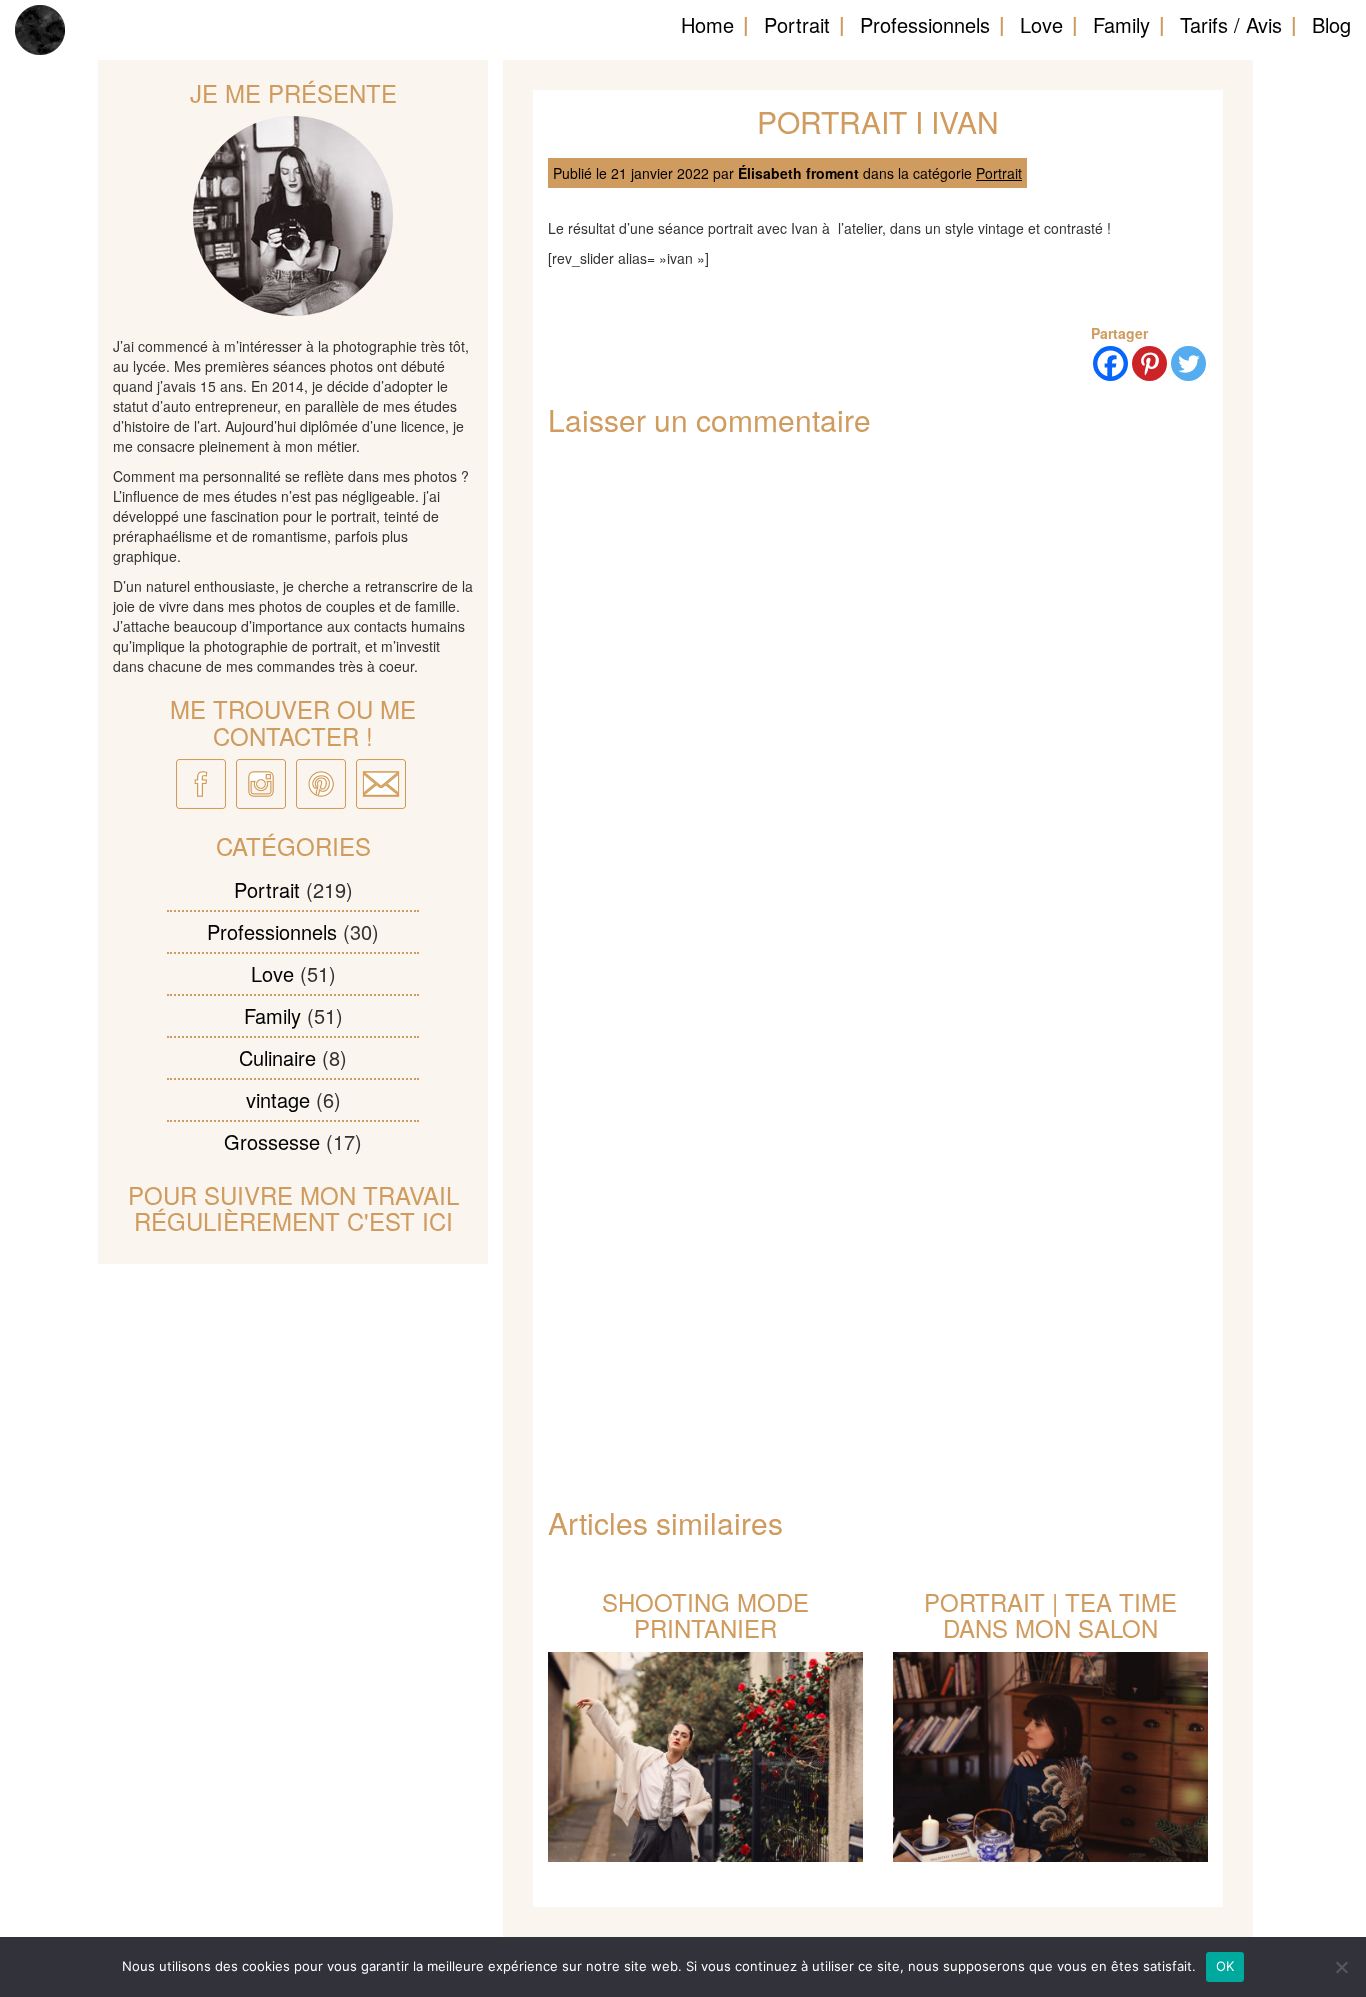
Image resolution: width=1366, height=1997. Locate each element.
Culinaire (277, 1057)
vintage (278, 1099)
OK (1225, 1966)
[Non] (1341, 1967)
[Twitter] (1188, 363)
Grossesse (272, 1141)
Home (707, 24)
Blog (1331, 24)
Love (1041, 24)
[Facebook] (1110, 363)
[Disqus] (878, 716)
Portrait (797, 24)
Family (1121, 24)
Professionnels (925, 24)
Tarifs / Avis (1231, 24)
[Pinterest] (1149, 363)
